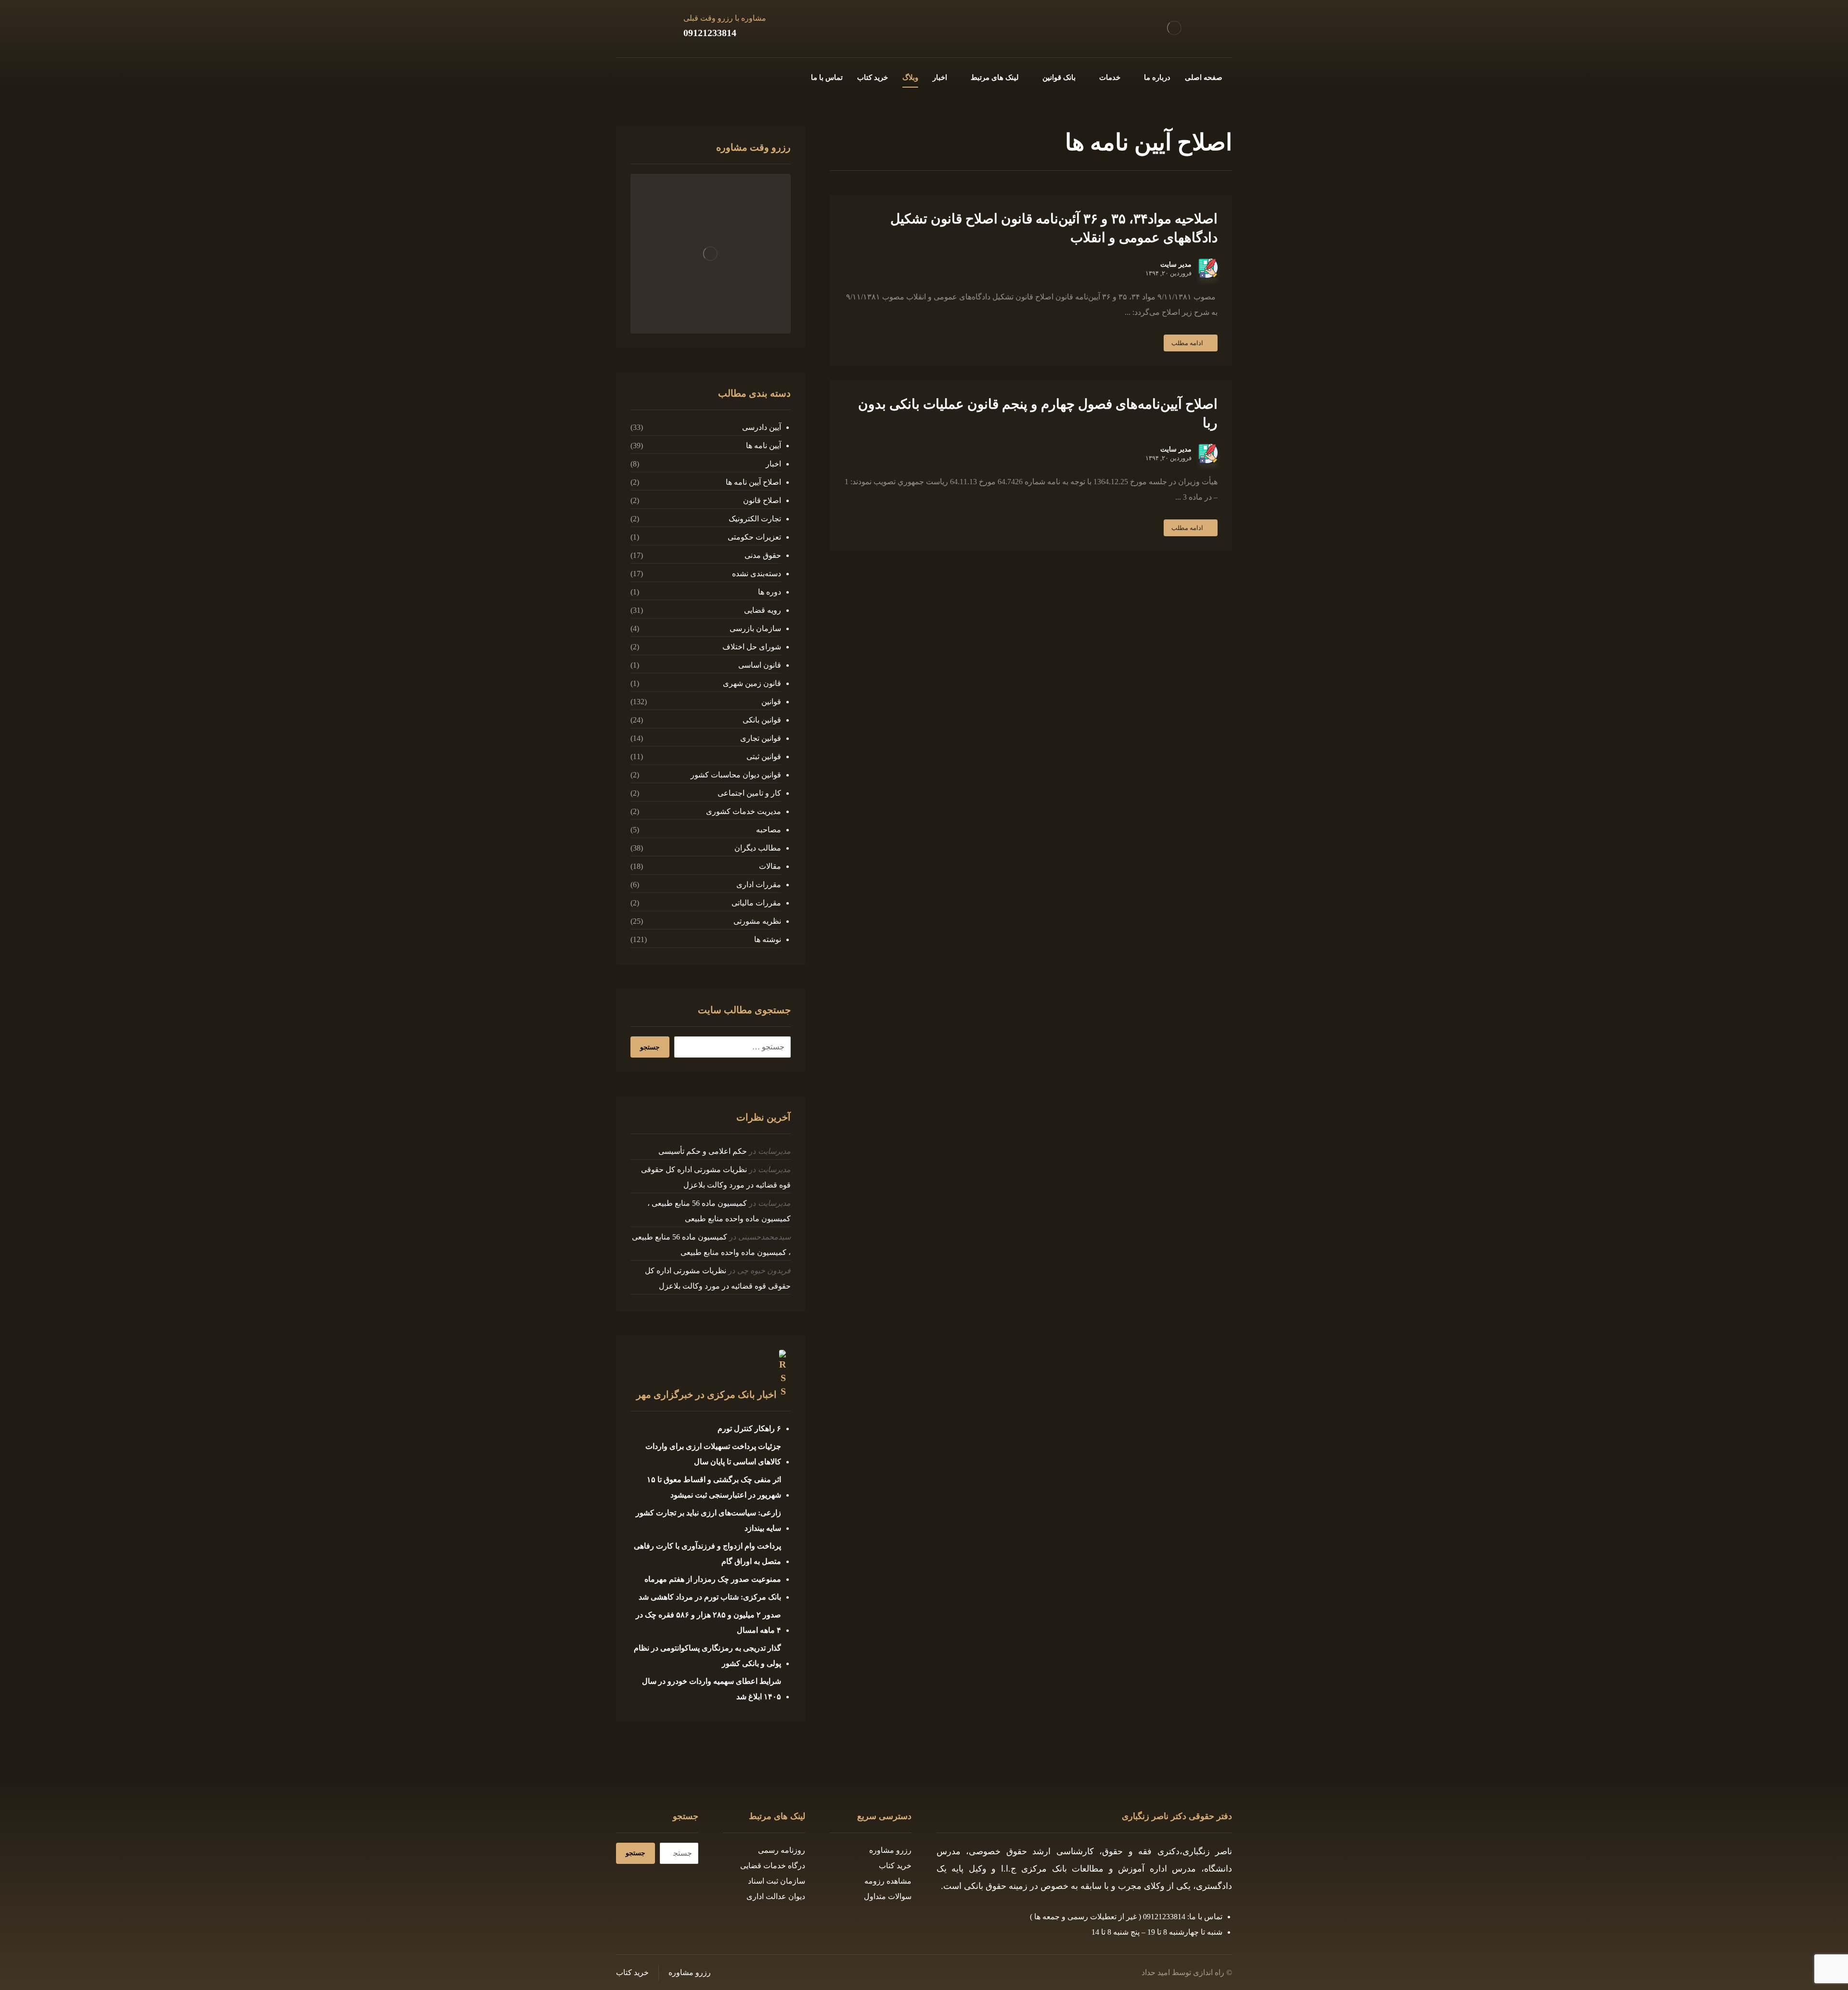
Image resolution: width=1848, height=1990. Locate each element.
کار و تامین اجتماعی (749, 793)
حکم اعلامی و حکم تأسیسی (703, 1151)
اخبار (773, 464)
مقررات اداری (758, 885)
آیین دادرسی (761, 427)
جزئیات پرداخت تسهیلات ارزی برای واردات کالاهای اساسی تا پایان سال (713, 1454)
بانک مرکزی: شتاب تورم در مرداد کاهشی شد (710, 1597)
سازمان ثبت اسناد (776, 1881)
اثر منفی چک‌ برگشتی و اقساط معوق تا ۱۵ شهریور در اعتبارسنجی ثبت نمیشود (714, 1487)
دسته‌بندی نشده (756, 574)
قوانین (771, 702)
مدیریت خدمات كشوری (743, 811)
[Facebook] (685, 76)
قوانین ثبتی (764, 756)
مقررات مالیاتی (756, 903)
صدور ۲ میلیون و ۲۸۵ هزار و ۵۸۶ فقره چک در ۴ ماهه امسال (708, 1622)
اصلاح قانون (762, 500)
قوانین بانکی (762, 720)
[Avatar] (1208, 268)
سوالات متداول (888, 1896)
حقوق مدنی (763, 555)
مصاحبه (768, 830)
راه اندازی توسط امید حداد (1183, 1972)
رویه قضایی (762, 610)
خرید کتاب (895, 1866)
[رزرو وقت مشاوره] (710, 254)
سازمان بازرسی (755, 628)
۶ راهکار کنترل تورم (749, 1428)
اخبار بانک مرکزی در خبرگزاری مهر (706, 1395)
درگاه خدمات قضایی (773, 1866)
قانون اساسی (759, 665)
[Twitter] (670, 76)
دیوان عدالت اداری (776, 1896)
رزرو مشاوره (890, 1850)
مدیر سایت (1176, 265)
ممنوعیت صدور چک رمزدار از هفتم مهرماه (713, 1579)
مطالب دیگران (757, 848)
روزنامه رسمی (782, 1850)
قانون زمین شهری (752, 683)
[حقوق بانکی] (1174, 28)
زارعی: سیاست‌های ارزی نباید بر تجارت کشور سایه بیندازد (708, 1520)
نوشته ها (767, 939)
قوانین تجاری (760, 738)
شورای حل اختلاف (751, 647)
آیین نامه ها (763, 446)
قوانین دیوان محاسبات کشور (736, 775)
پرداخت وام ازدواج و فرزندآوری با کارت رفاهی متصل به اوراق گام (707, 1554)
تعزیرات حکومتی (754, 537)
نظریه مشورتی (757, 921)
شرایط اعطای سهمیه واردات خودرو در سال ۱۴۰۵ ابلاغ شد (711, 1689)
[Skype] (624, 76)
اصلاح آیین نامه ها (753, 482)
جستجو (650, 1047)
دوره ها (769, 592)
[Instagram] (654, 76)
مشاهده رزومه (888, 1881)
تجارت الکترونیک (755, 519)
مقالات (770, 866)
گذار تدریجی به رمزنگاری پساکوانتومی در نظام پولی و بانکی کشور (707, 1656)
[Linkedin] (639, 76)
